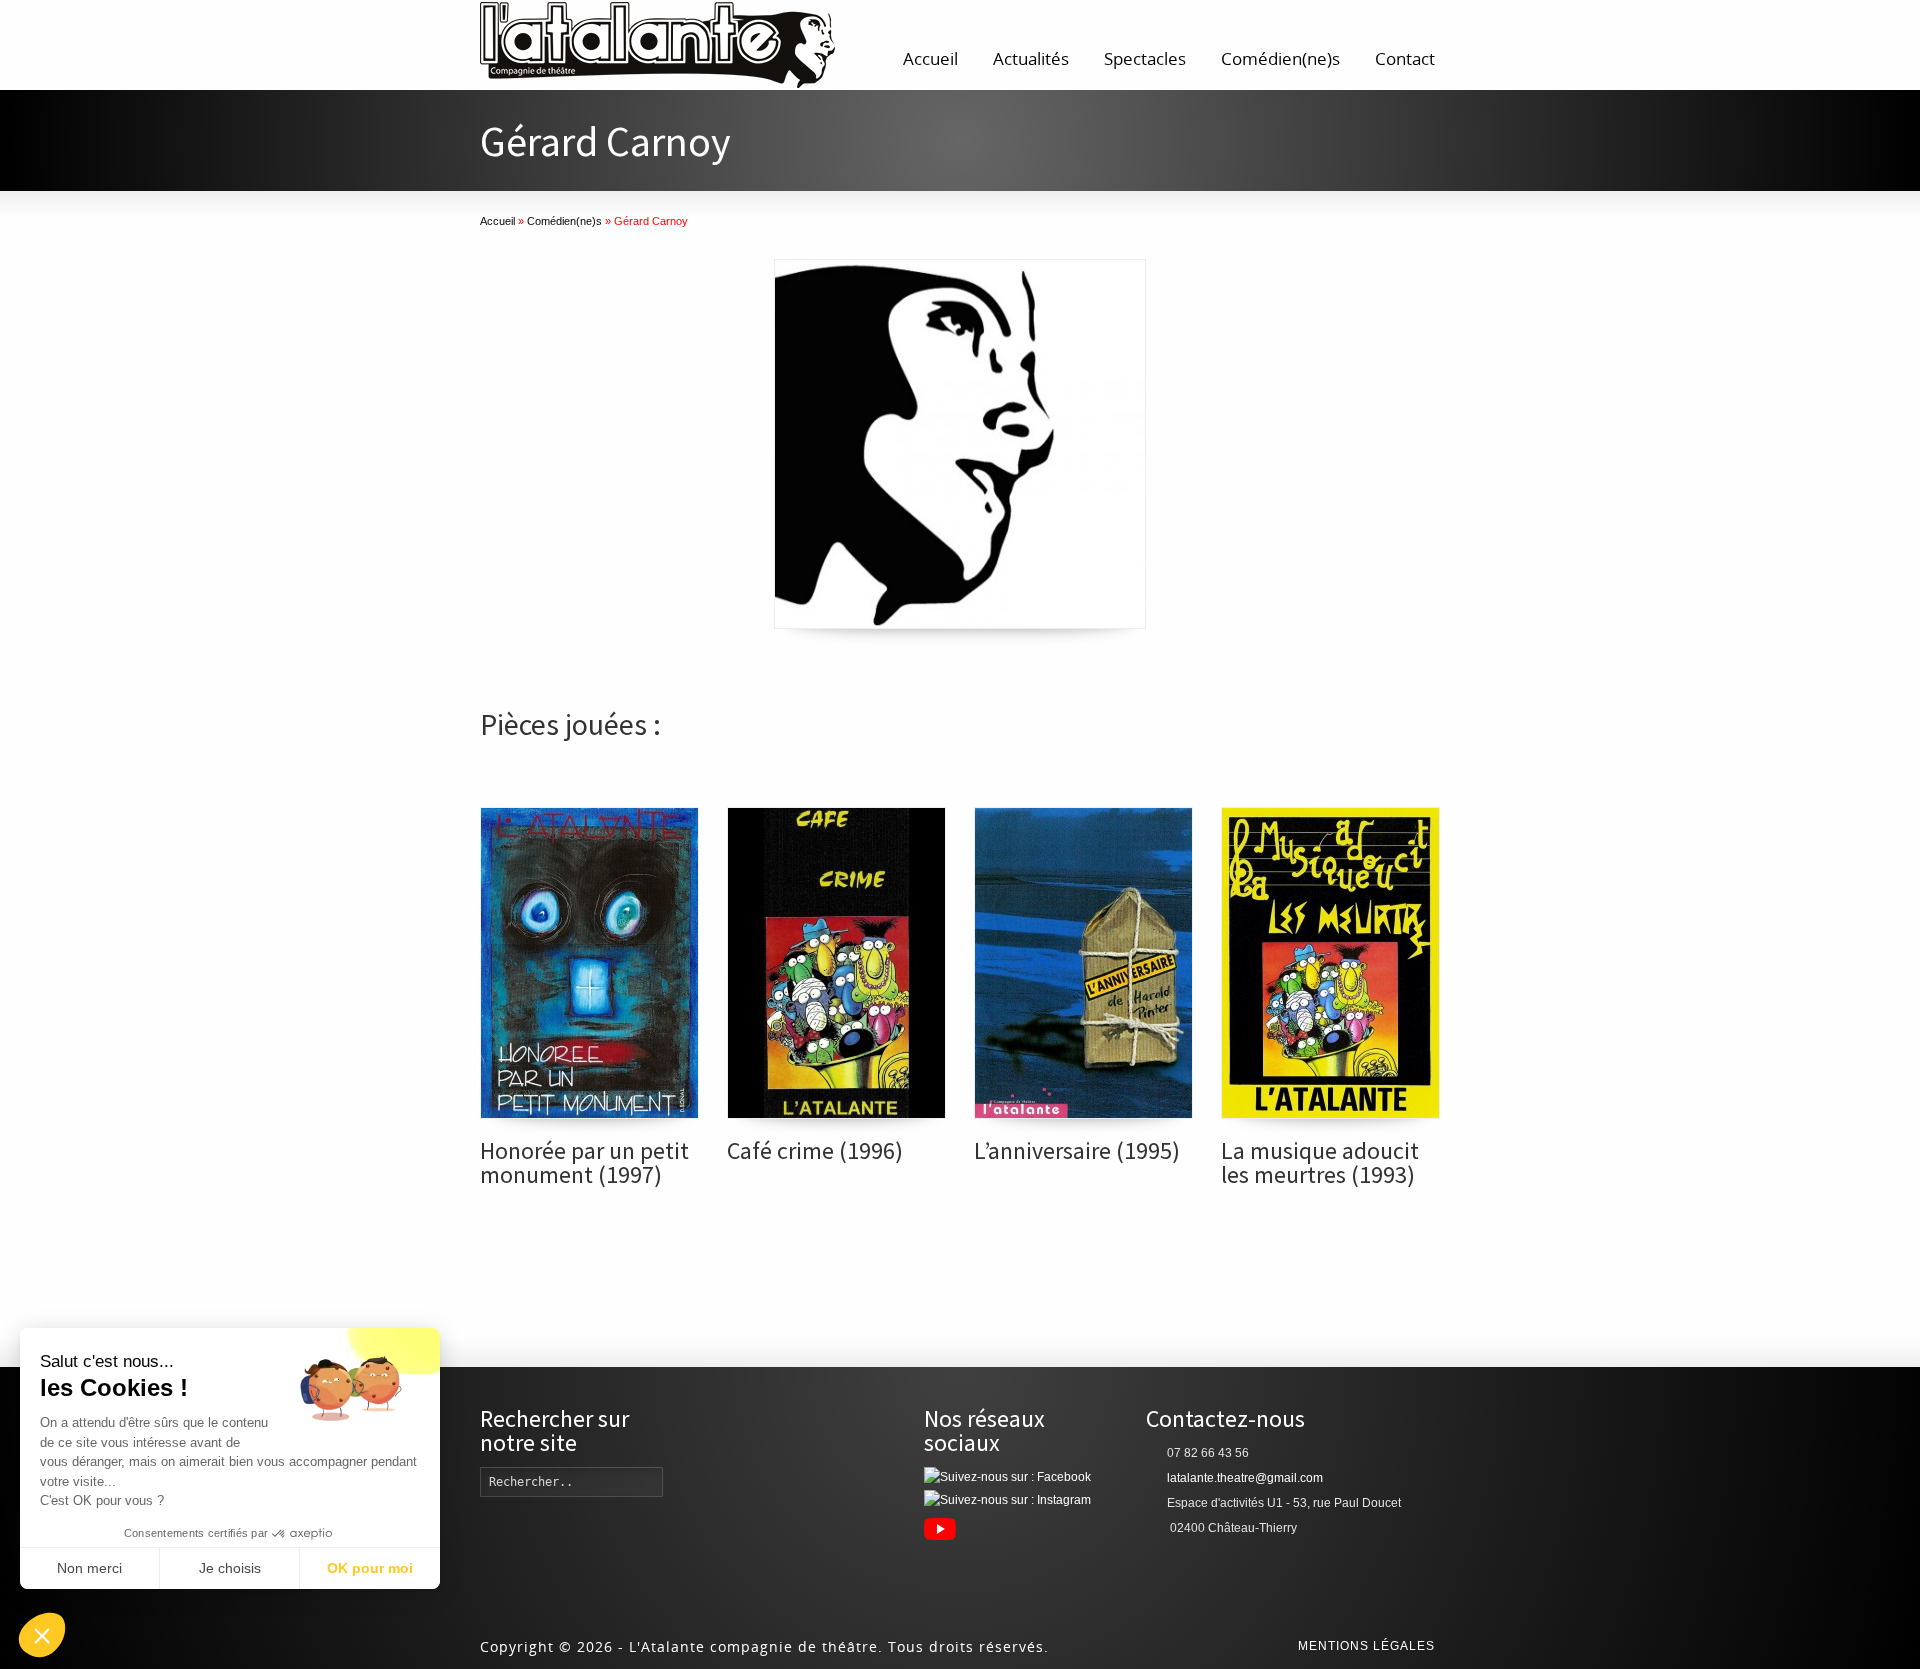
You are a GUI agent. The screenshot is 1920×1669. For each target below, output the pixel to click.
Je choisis (230, 1568)
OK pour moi (370, 1568)
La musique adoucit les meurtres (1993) (1320, 1162)
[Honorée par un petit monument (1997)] (589, 963)
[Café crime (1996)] (836, 963)
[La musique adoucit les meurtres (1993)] (1330, 963)
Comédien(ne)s (1280, 58)
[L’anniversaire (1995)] (1083, 963)
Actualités (1031, 58)
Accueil (930, 58)
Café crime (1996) (815, 1150)
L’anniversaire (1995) (1077, 1150)
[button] (42, 1635)
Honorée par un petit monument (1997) (584, 1162)
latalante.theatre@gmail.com (1245, 1478)
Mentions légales (1366, 1646)
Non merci (89, 1568)
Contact (1405, 58)
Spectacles (1145, 58)
